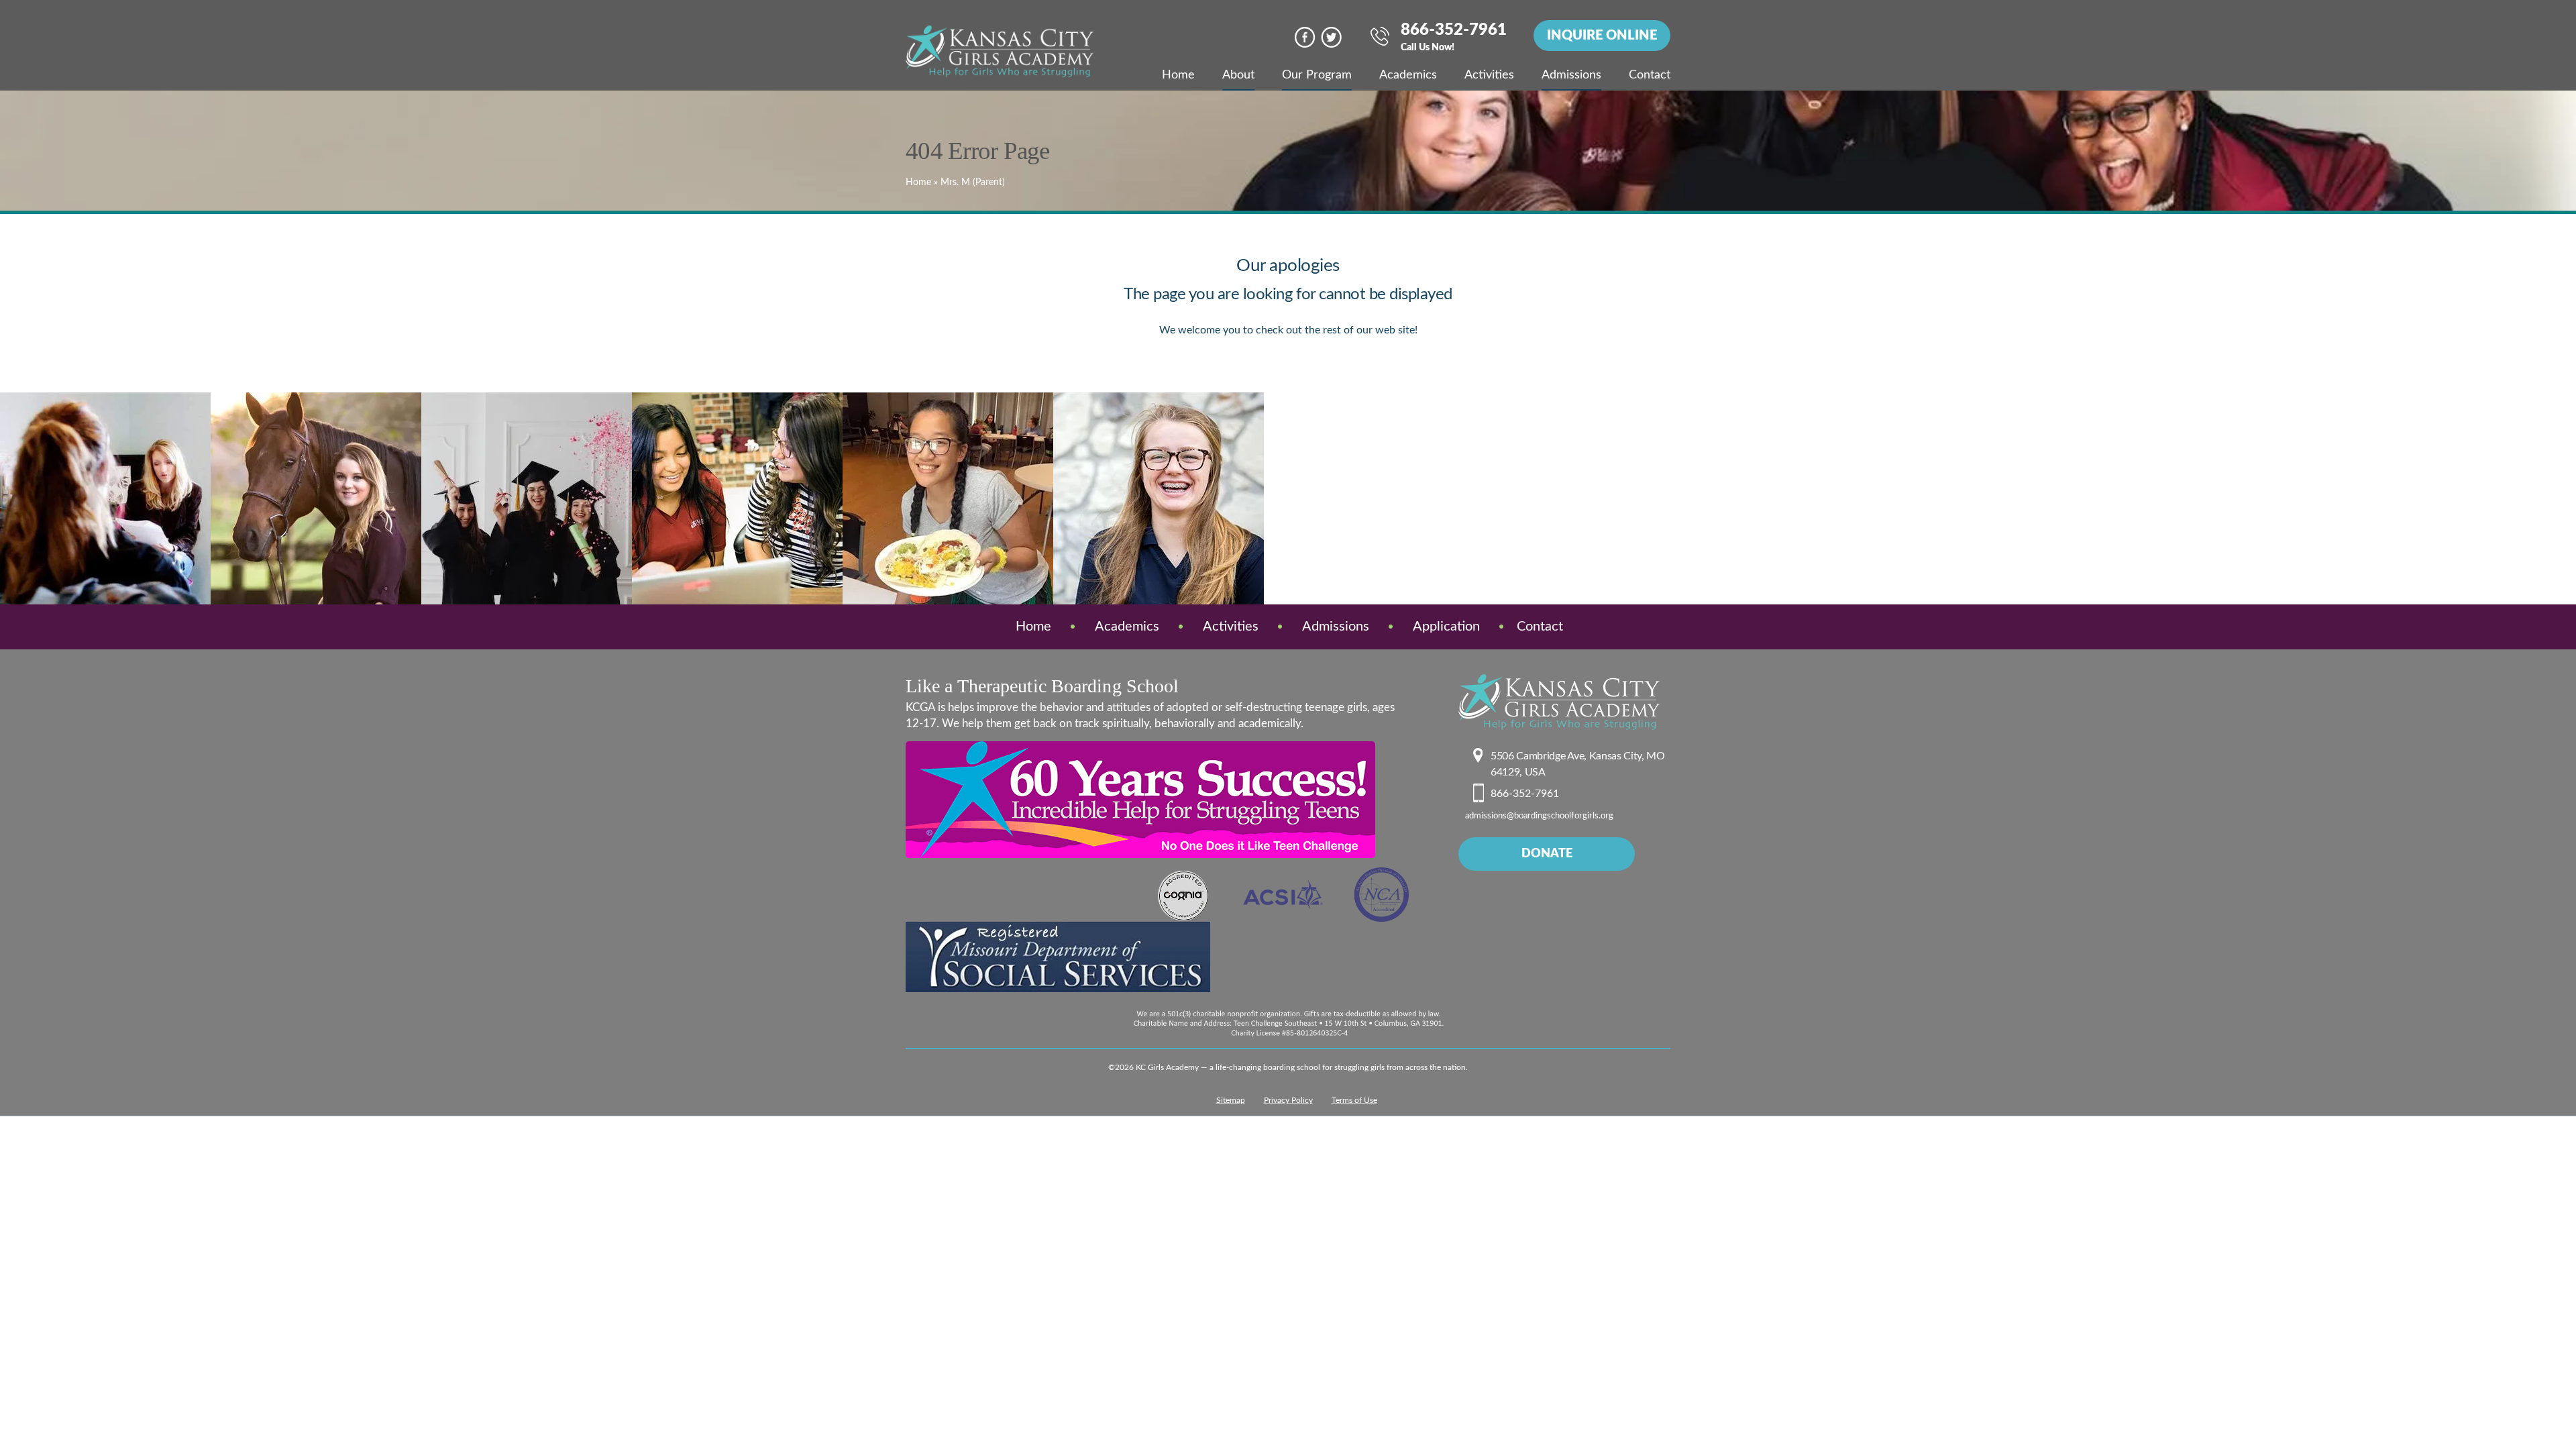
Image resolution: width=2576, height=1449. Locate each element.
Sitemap (1231, 1100)
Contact (1650, 75)
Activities (1489, 75)
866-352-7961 (1454, 38)
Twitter (1331, 37)
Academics (1408, 75)
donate (1547, 854)
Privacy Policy (1288, 1100)
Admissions (1571, 75)
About (1238, 75)
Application (1446, 627)
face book (1305, 37)
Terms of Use (1354, 1100)
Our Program (1317, 75)
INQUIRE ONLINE (1602, 36)
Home (1178, 75)
